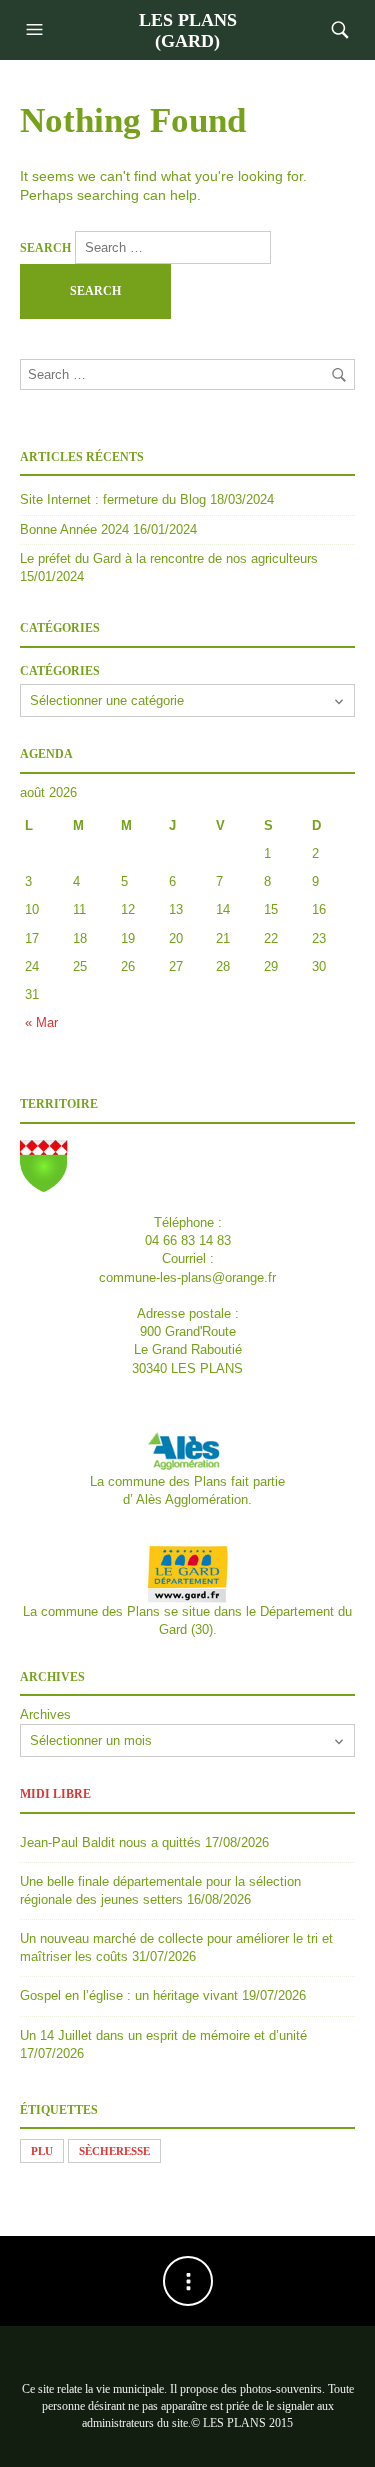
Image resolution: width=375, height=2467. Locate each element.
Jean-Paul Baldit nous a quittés (110, 1842)
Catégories (60, 671)
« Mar (41, 1022)
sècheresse (114, 2151)
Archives (45, 1714)
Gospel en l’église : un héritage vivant (129, 1995)
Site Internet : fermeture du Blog (113, 499)
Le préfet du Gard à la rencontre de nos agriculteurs (169, 558)
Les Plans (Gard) (188, 30)
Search (45, 248)
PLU (42, 2151)
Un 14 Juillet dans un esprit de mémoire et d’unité (163, 2035)
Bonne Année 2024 (74, 529)
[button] (37, 30)
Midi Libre (55, 1794)
